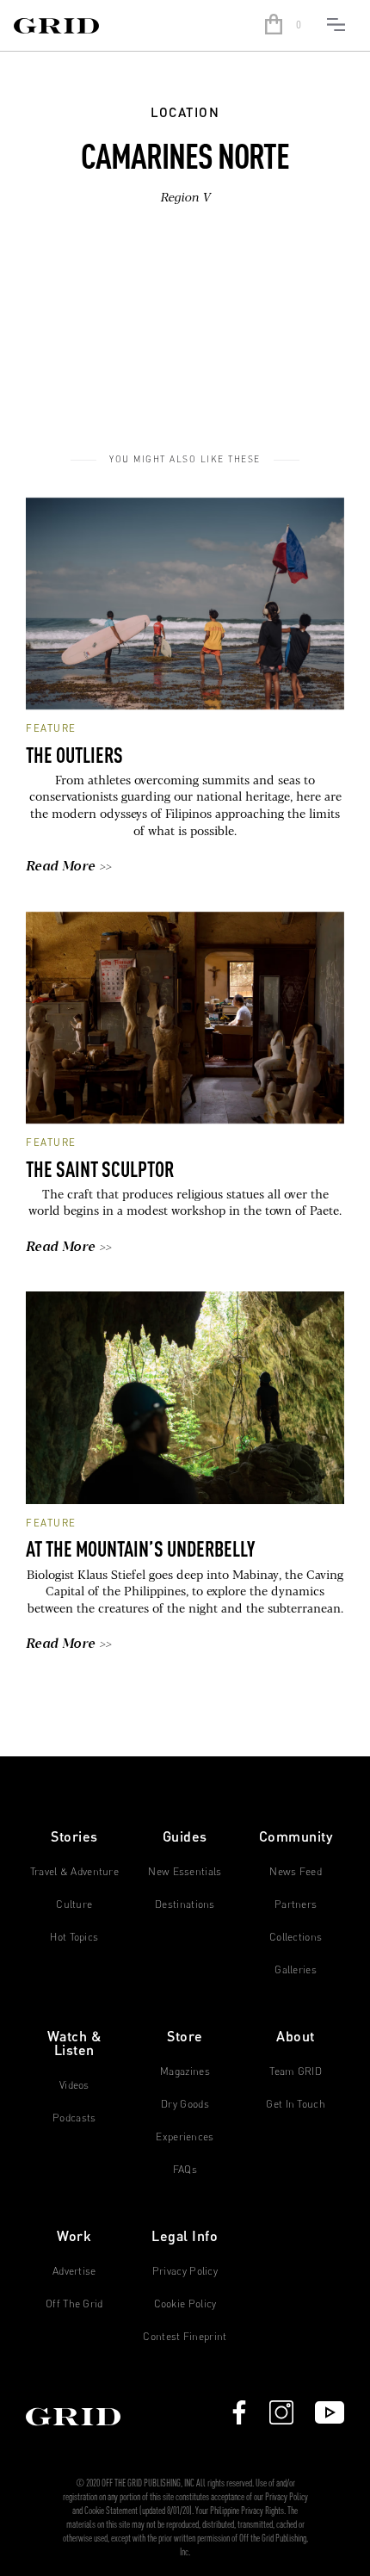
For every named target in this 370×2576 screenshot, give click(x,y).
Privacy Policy (185, 2271)
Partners (296, 1904)
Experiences (185, 2137)
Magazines (185, 2071)
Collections (296, 1937)
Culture (74, 1904)
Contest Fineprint (185, 2337)
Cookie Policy (185, 2304)
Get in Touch (296, 2104)
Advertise (74, 2271)
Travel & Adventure (74, 1872)
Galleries (296, 1970)
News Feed (296, 1872)
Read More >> (69, 867)
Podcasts (74, 2118)
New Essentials (185, 1872)
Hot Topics (74, 1937)
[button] (286, 26)
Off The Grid (74, 2304)
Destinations (185, 1904)
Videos (74, 2085)
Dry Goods (185, 2104)
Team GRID (296, 2071)
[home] (129, 26)
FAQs (185, 2170)
